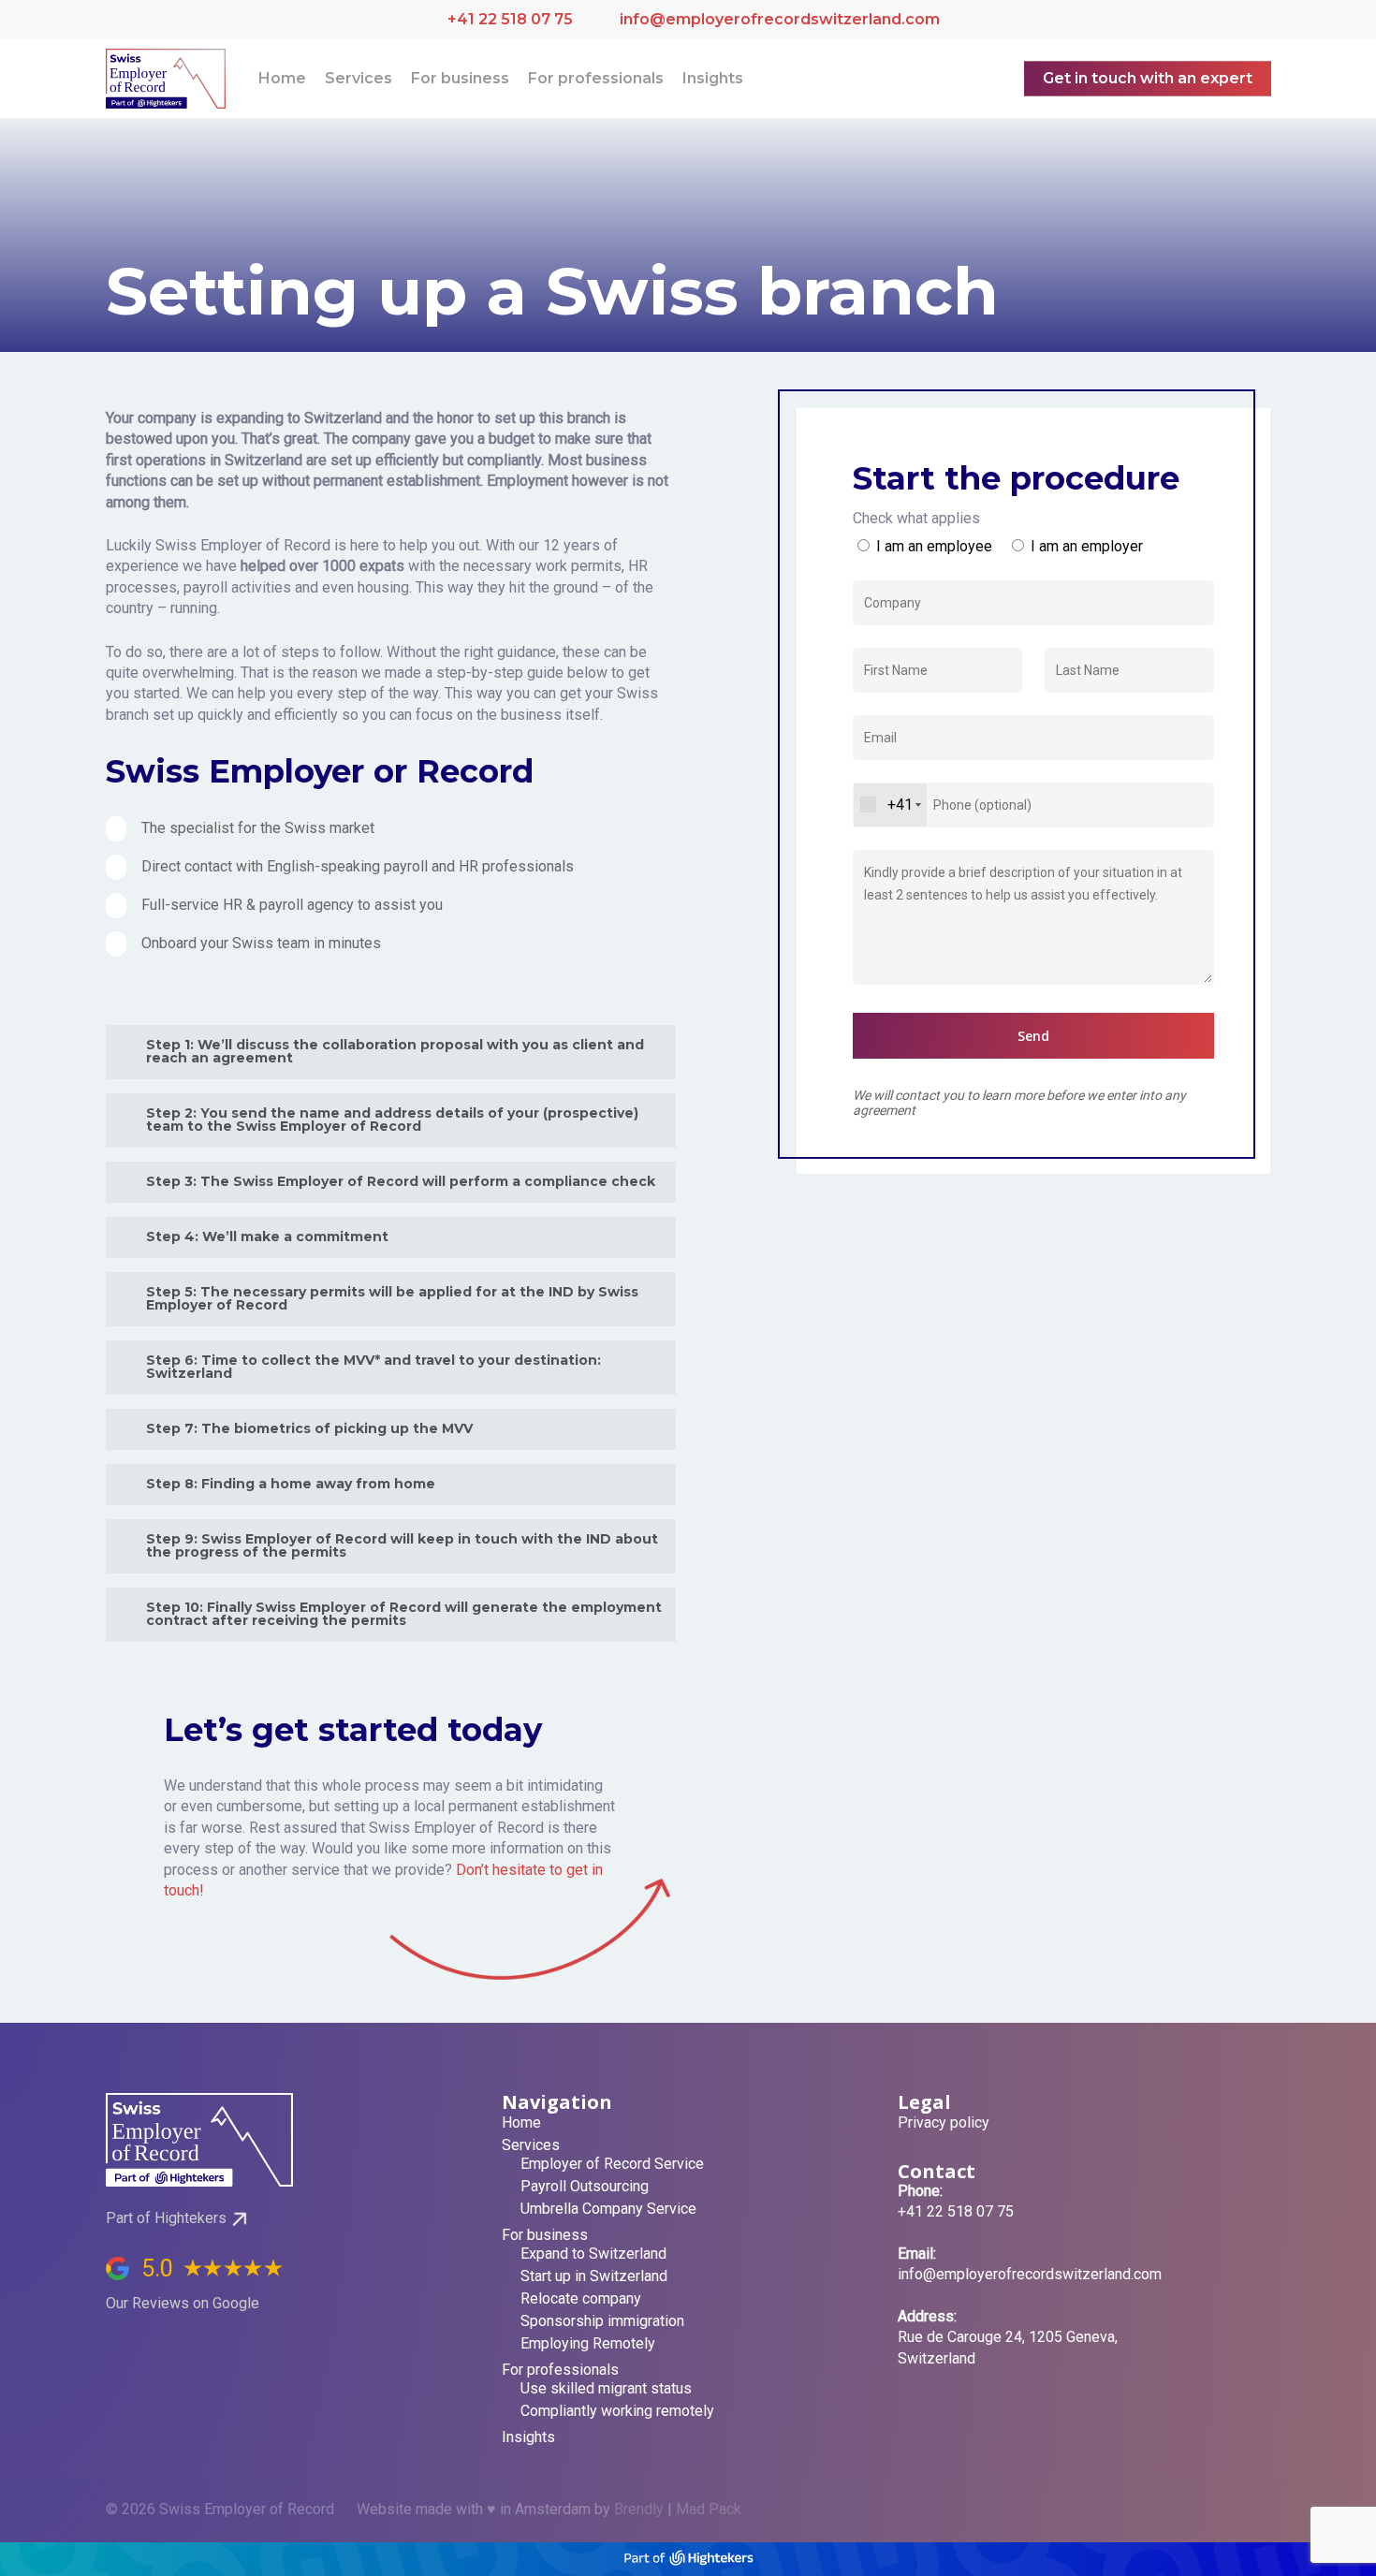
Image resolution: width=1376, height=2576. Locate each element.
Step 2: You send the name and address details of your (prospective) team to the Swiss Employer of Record (392, 1120)
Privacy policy (944, 2123)
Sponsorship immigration (602, 2321)
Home (521, 2123)
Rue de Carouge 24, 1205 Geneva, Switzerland (1008, 2337)
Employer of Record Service (612, 2164)
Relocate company (581, 2299)
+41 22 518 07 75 (510, 19)
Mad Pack (709, 2509)
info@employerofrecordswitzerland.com (778, 19)
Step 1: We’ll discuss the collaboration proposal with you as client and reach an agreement (395, 1051)
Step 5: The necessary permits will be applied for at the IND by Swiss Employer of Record (392, 1298)
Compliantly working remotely (617, 2411)
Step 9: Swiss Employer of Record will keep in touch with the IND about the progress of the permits (402, 1545)
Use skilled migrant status (606, 2389)
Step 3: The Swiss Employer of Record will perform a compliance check (401, 1181)
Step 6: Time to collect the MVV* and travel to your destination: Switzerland (373, 1367)
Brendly (639, 2509)
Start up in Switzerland (594, 2276)
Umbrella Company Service (608, 2209)
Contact (937, 2171)
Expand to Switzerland (593, 2254)
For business (545, 2235)
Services (531, 2145)
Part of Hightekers (166, 2218)
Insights (528, 2437)
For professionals (560, 2370)
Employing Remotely (588, 2344)
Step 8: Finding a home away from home (291, 1484)
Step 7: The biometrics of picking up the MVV (309, 1428)
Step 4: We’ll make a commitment (267, 1237)
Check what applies (916, 518)
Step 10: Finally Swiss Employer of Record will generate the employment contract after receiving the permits (404, 1614)
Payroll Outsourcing (585, 2187)
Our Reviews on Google (183, 2303)
